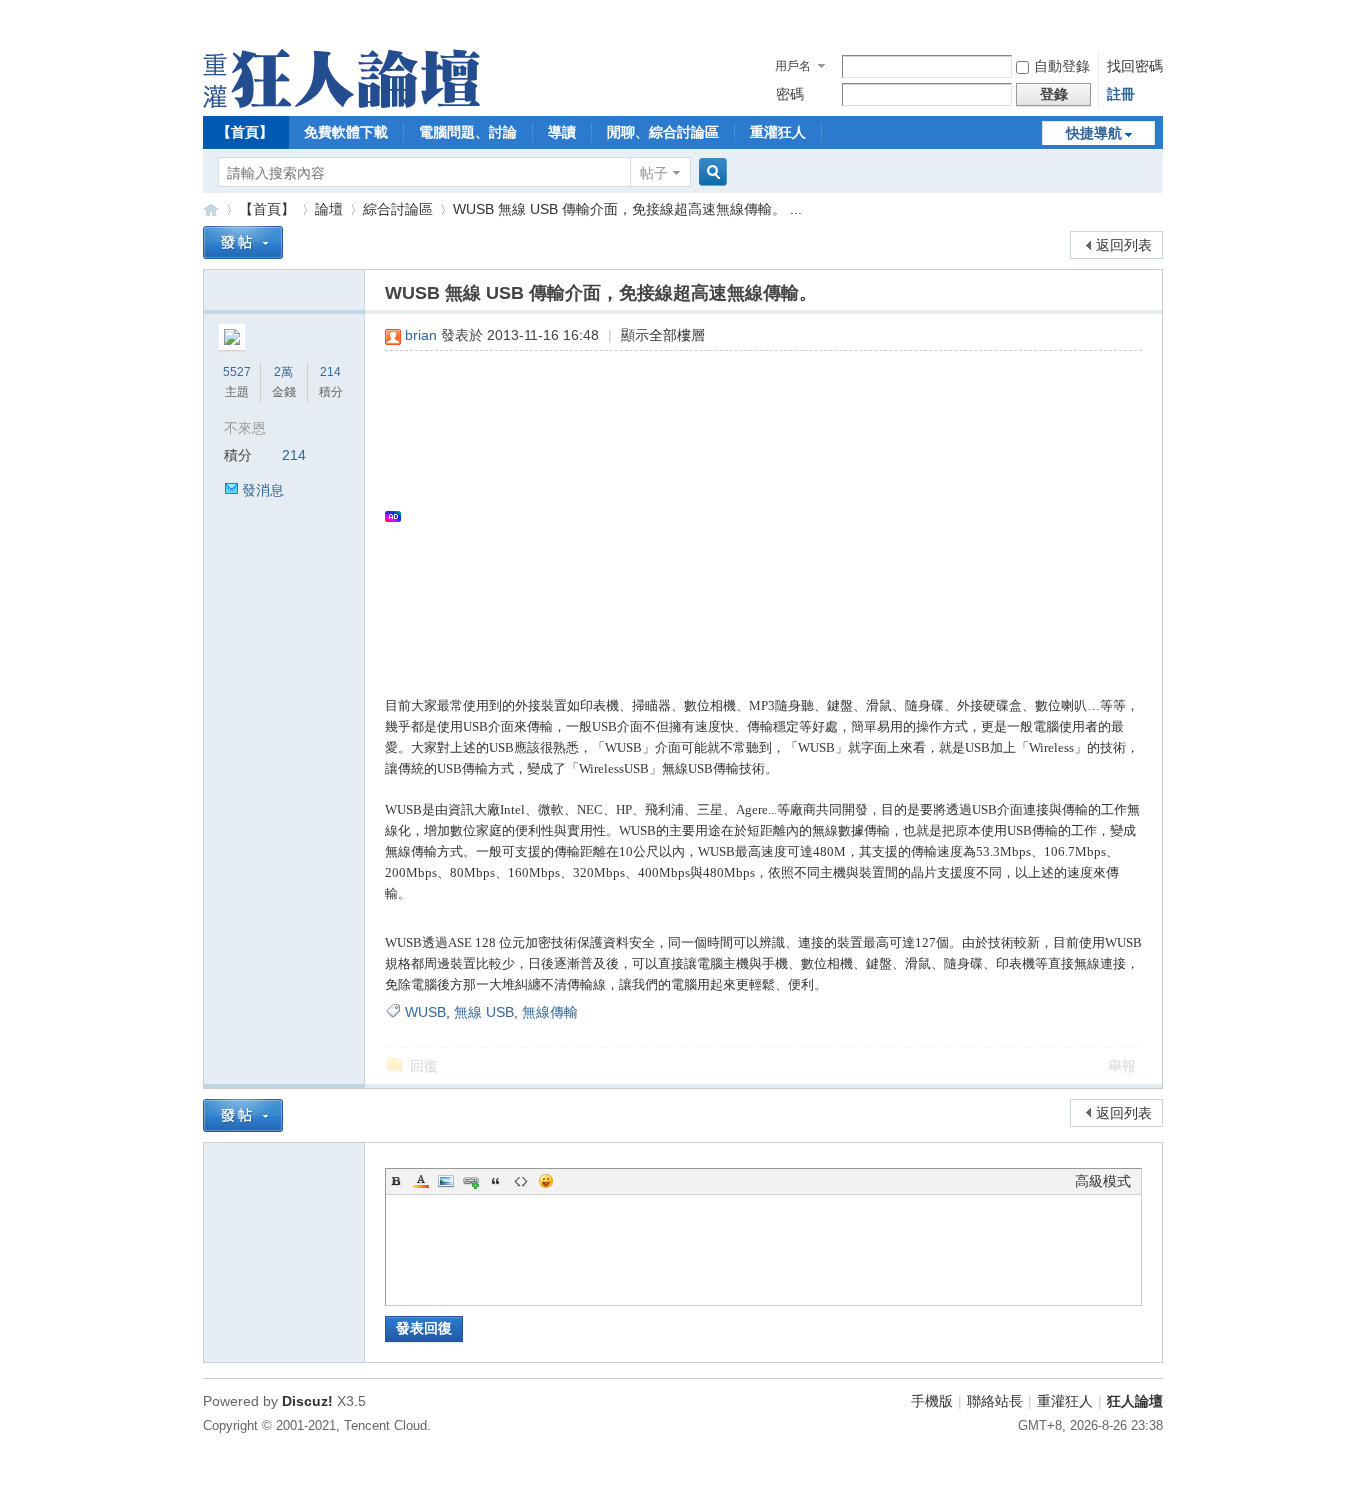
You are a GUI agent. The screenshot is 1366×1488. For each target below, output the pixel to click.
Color (421, 1181)
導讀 (562, 132)
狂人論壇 (1135, 1401)
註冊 (1121, 94)
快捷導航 (1094, 133)
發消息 (263, 490)
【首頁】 (245, 132)
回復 (424, 1066)
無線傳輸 (550, 1012)
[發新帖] (243, 242)
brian (421, 335)
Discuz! (307, 1401)
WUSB (425, 1012)
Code (521, 1181)
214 (330, 372)
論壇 (329, 209)
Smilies (546, 1181)
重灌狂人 (778, 132)
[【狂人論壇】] (341, 103)
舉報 (1122, 1066)
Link (471, 1181)
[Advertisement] (753, 516)
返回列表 (1124, 245)
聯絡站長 (995, 1401)
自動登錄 (1062, 66)
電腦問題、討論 (468, 132)
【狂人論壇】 (211, 209)
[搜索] (710, 172)
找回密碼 (1135, 66)
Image (446, 1181)
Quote (496, 1181)
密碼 (790, 94)
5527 (237, 372)
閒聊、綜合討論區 (663, 132)
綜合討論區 (398, 209)
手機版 (932, 1401)
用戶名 (793, 66)
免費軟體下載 (346, 132)
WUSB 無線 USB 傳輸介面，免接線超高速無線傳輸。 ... (627, 209)
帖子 (654, 173)
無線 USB (484, 1012)
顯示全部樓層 (663, 335)
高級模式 (1103, 1181)
